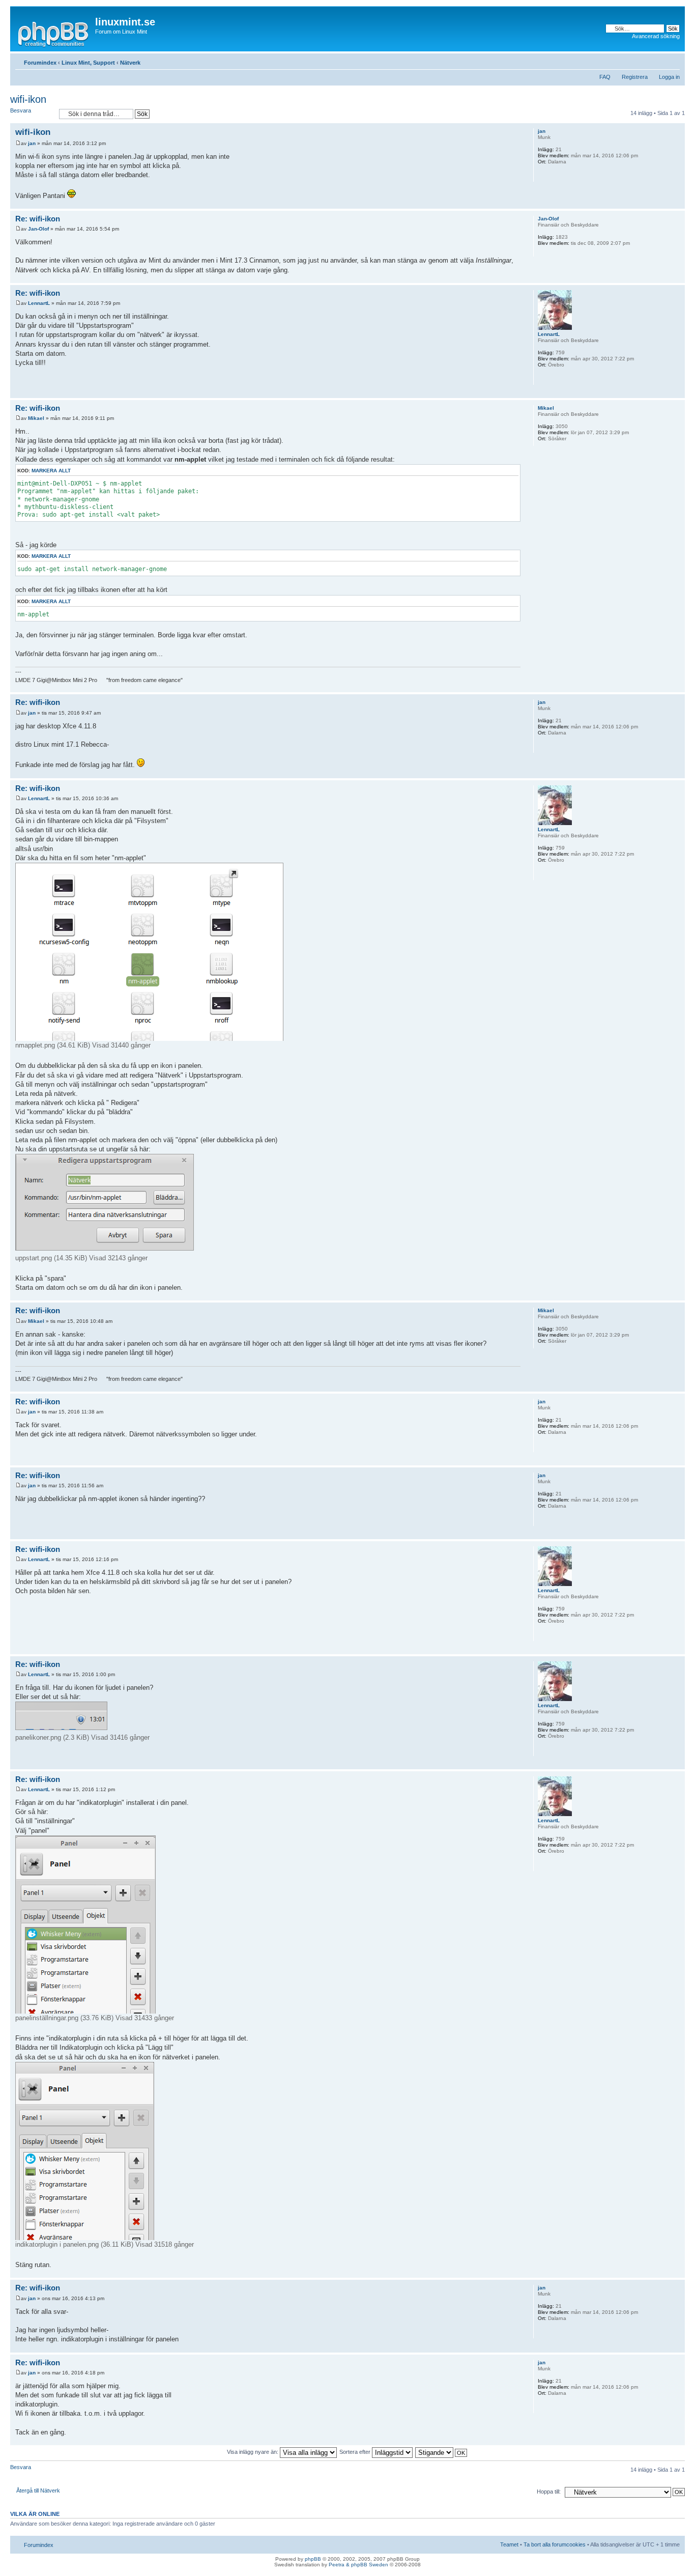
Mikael (36, 418)
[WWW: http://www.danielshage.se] (543, 175)
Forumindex (40, 63)
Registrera (635, 77)
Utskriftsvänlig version (657, 61)
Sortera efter (356, 2452)
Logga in (669, 77)
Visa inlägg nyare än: (253, 2452)
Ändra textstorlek (672, 61)
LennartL (39, 303)
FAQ (605, 77)
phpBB (313, 2559)
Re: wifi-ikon (38, 219)
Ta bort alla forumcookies (555, 2544)
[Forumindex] (54, 33)
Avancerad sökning (656, 36)
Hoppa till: (549, 2492)
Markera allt (51, 471)
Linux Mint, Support (88, 63)
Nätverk (130, 63)
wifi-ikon (28, 99)
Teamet (509, 2544)
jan (32, 143)
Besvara (21, 110)
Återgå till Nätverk (38, 2490)
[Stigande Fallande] (442, 2452)
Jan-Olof (38, 229)
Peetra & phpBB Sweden (358, 2565)
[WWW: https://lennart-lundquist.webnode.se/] (543, 378)
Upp (677, 203)
